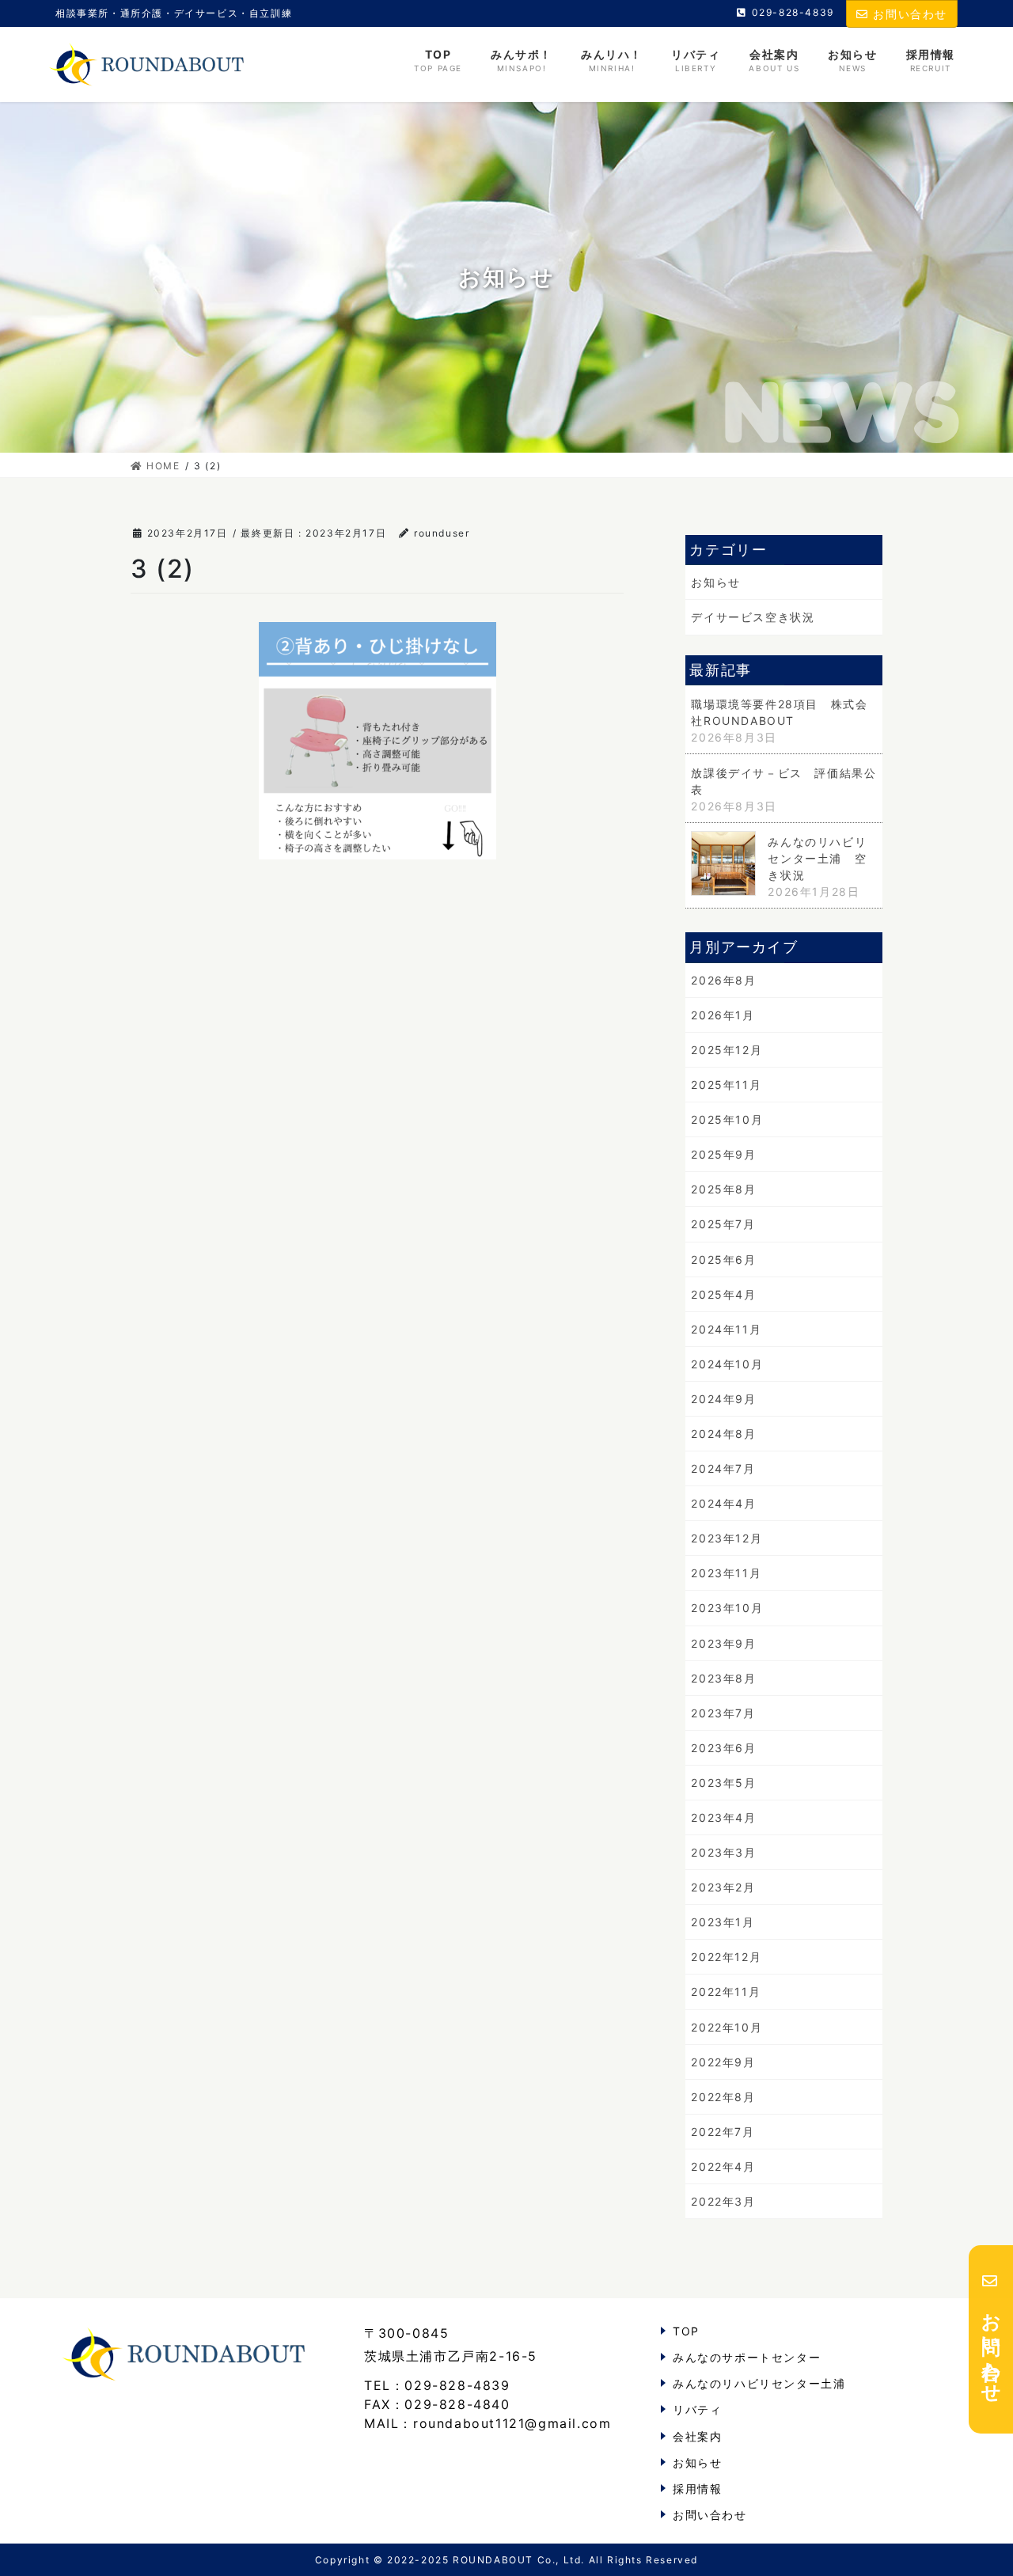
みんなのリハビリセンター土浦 (759, 2383)
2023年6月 (723, 1748)
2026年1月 (723, 1015)
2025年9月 (723, 1154)
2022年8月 (723, 2097)
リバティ (697, 2409)
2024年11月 (726, 1329)
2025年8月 (723, 1189)
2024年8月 (723, 1434)
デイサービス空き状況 (753, 617)
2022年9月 (723, 2062)
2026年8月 (723, 980)
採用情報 (697, 2489)
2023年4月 (723, 1817)
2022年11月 (726, 1992)
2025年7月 (723, 1224)
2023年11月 (726, 1573)
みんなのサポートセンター (747, 2357)
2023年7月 (723, 1713)
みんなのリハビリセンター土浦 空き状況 (817, 858)
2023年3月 (723, 1852)
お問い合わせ (910, 14)
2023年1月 (723, 1922)
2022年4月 (723, 2166)
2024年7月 (723, 1468)
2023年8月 (723, 1678)
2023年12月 (727, 1538)
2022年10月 (727, 2027)
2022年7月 (723, 2132)
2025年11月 (726, 1085)
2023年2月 (723, 1887)
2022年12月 (726, 1957)
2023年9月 (723, 1643)
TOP (686, 2331)
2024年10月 (727, 1364)
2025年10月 (727, 1119)
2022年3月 (723, 2201)
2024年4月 (723, 1503)
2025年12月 (727, 1050)
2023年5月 (723, 1783)
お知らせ (715, 582)
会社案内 (697, 2436)
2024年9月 (723, 1399)
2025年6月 (723, 1260)
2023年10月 (727, 1608)
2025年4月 (723, 1294)
